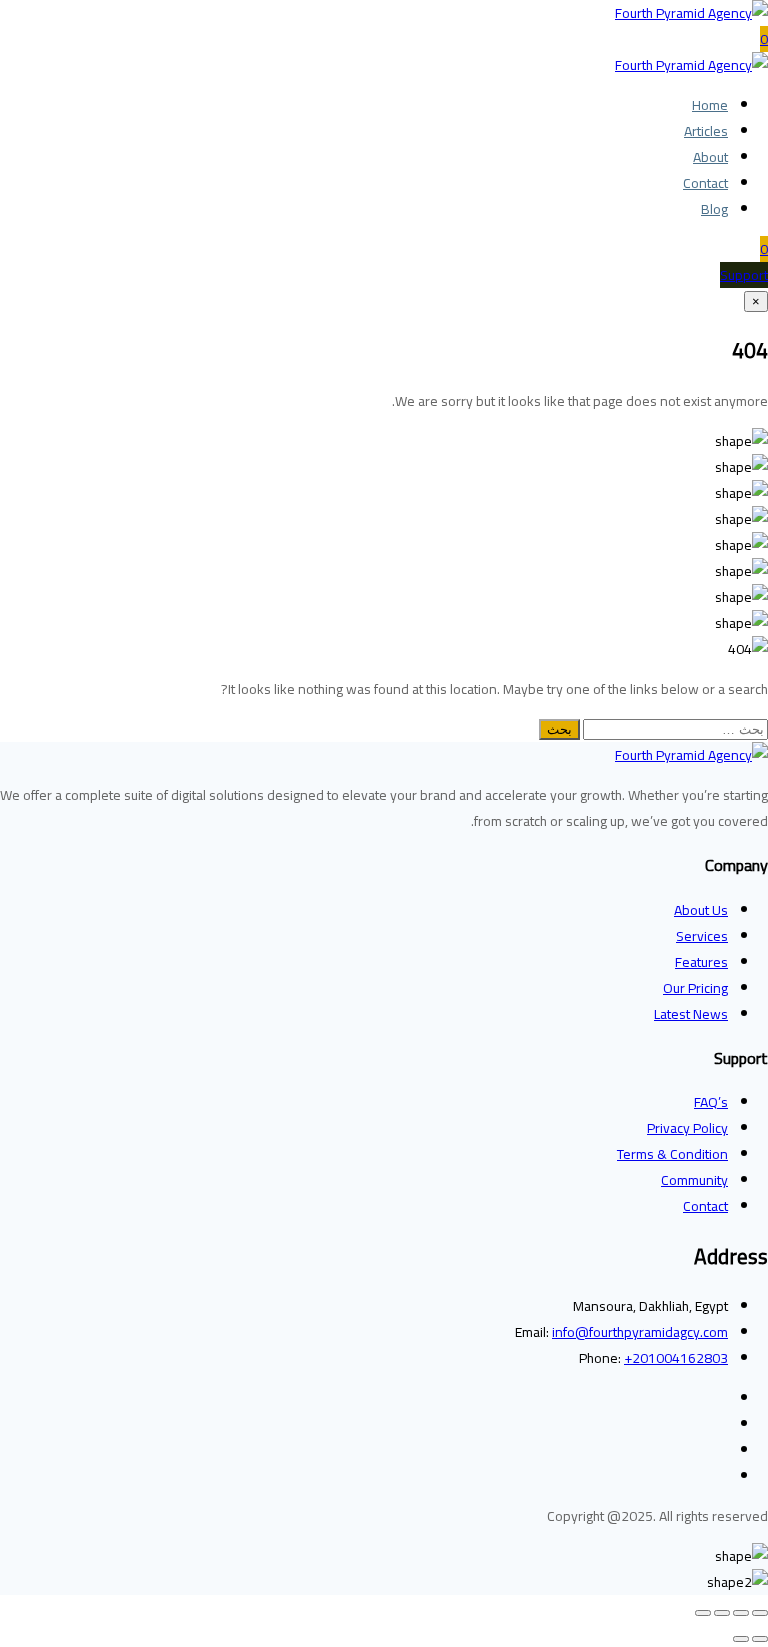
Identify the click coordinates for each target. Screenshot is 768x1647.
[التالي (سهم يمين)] (741, 1639)
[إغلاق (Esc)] (703, 1613)
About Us (701, 910)
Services (702, 936)
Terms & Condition (672, 1154)
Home (710, 105)
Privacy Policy (687, 1128)
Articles (706, 131)
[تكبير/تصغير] (760, 1613)
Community (694, 1180)
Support (744, 275)
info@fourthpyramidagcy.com (640, 1332)
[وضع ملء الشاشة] (741, 1613)
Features (701, 962)
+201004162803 (676, 1358)
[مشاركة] (722, 1613)
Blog (714, 209)
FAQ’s (711, 1102)
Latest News (691, 1014)
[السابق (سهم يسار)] (760, 1639)
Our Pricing (695, 988)
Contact (705, 183)
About (710, 157)
